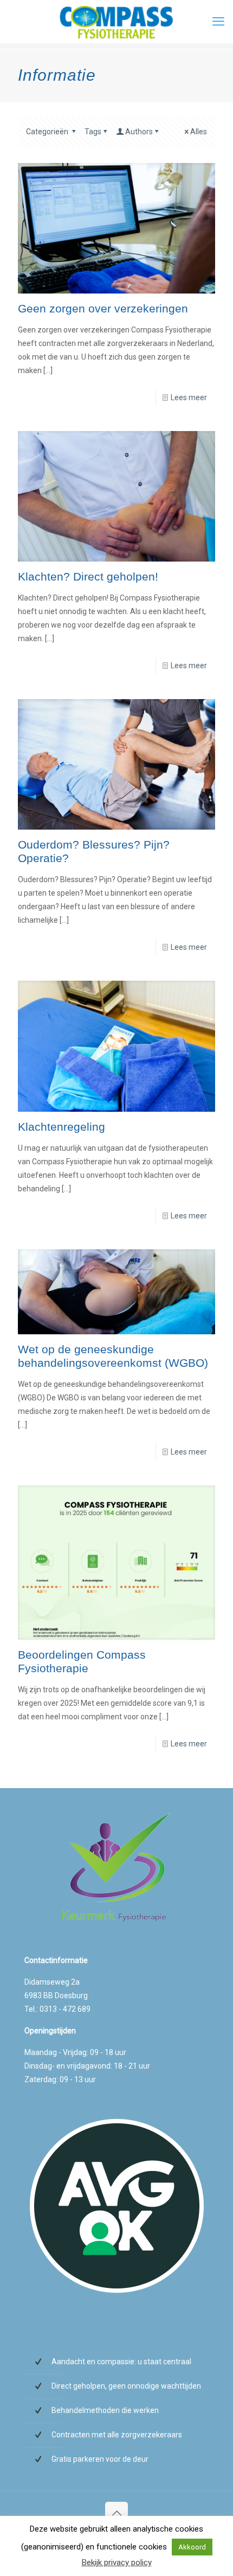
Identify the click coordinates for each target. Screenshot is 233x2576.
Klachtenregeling (62, 1127)
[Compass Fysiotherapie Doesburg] (116, 22)
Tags (93, 132)
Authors (139, 132)
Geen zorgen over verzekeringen (103, 308)
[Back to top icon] (116, 2513)
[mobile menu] (218, 22)
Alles (199, 132)
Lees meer (189, 397)
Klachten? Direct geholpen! (88, 576)
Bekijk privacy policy (117, 2562)
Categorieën (48, 132)
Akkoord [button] (192, 2547)
